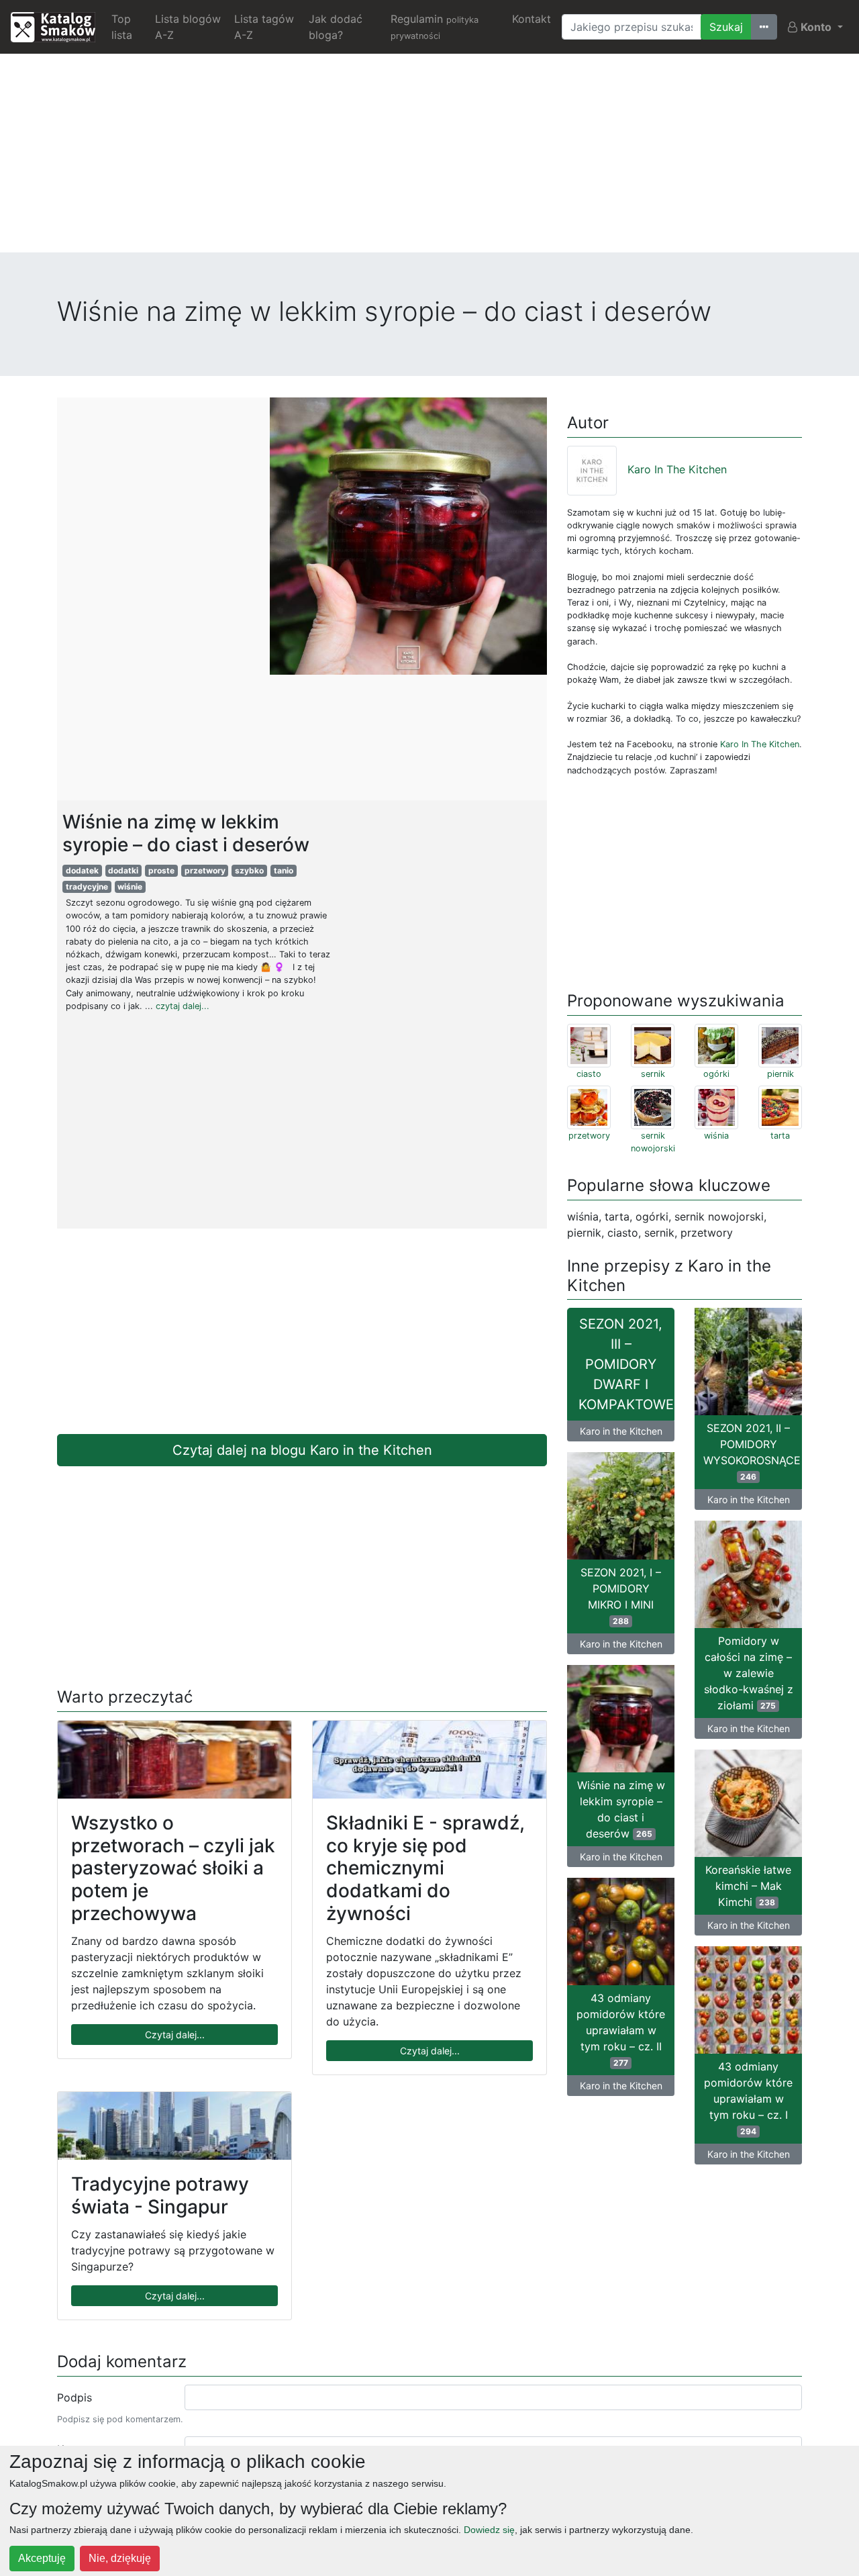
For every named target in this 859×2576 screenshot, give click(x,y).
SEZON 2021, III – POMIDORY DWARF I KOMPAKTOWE (626, 1364)
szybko (249, 870)
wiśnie (130, 887)
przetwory (205, 870)
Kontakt (532, 19)
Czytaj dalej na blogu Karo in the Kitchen (302, 1450)
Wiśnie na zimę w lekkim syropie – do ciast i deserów (621, 1809)
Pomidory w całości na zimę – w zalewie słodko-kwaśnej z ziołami (749, 1673)
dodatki (123, 870)
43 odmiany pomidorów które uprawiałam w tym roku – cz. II (621, 2030)
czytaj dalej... (183, 1006)
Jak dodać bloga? (336, 27)
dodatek (82, 870)
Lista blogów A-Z (188, 27)
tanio (284, 870)
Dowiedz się (489, 2530)
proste (161, 870)
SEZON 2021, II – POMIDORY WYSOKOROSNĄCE (752, 1451)
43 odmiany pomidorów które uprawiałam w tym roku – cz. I (748, 2098)
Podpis (74, 2397)
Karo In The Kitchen (677, 469)
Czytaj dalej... (175, 2035)
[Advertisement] (429, 158)
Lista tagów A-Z (264, 27)
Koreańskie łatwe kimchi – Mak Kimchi (748, 1886)
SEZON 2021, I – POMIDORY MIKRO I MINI (621, 1596)
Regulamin (435, 27)
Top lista (122, 27)
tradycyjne (87, 887)
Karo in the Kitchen (621, 1431)
